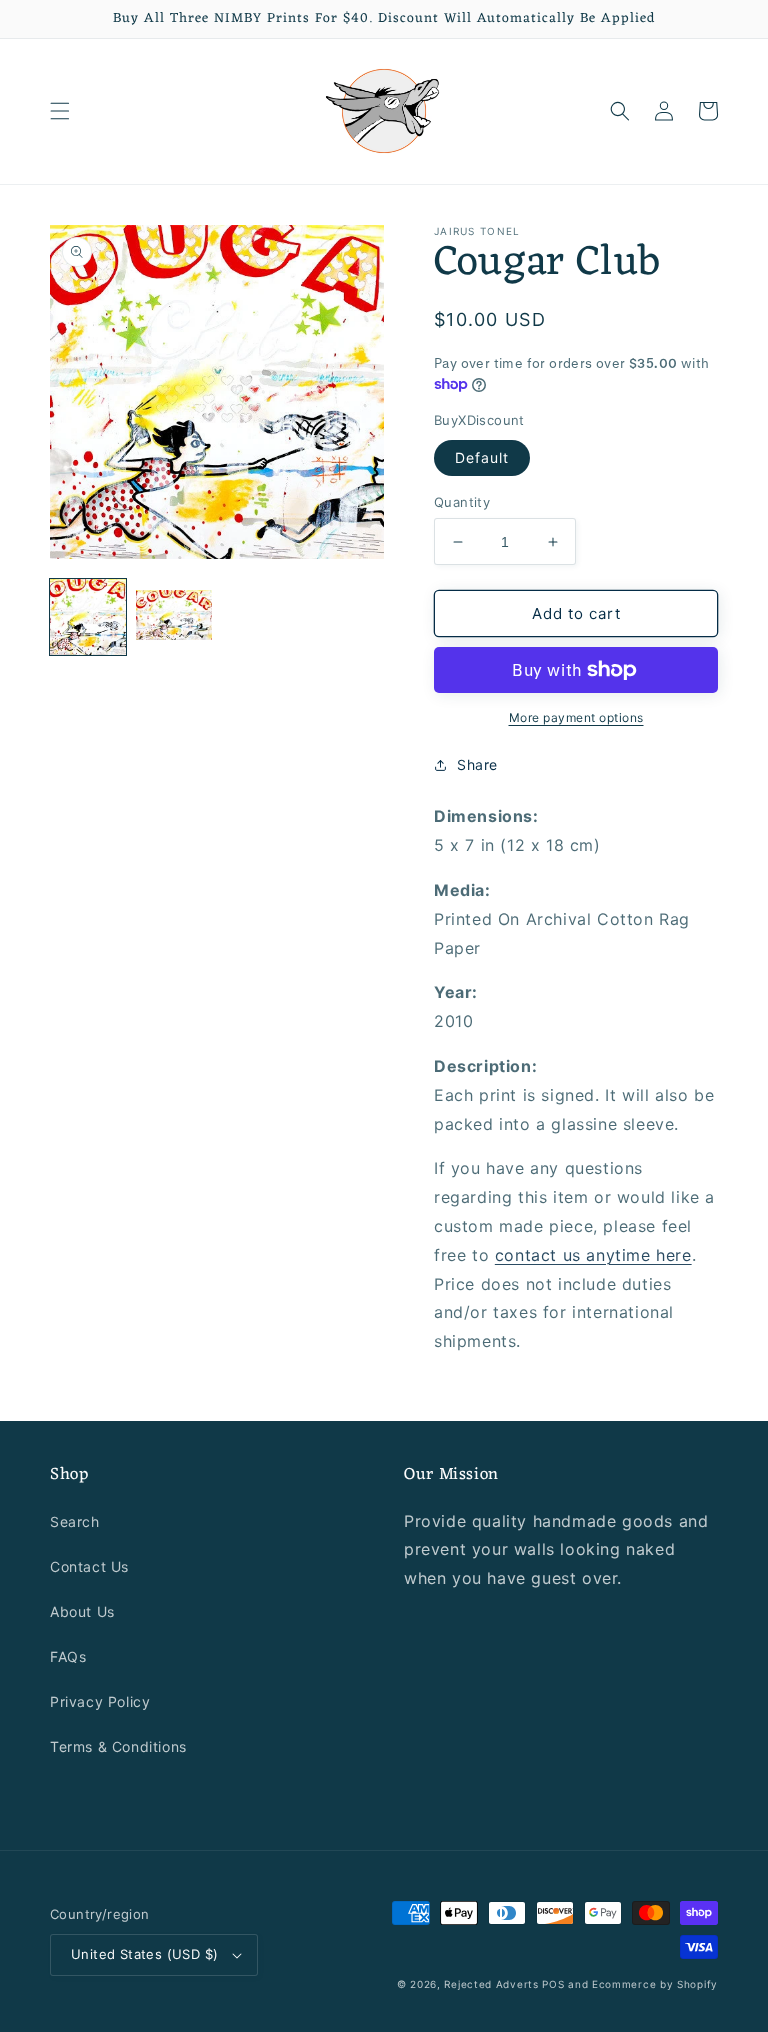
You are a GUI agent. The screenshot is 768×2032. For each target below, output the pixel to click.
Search (75, 1521)
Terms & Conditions (118, 1746)
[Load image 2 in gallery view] (174, 617)
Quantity (462, 502)
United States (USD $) (144, 1954)
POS (553, 1984)
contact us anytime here (593, 1255)
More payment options (576, 717)
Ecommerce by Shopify (655, 1984)
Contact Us (89, 1566)
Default (482, 457)
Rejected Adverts (491, 1984)
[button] (60, 111)
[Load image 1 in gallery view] (88, 617)
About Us (82, 1611)
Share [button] (477, 764)
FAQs (68, 1656)
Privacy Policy (100, 1701)
